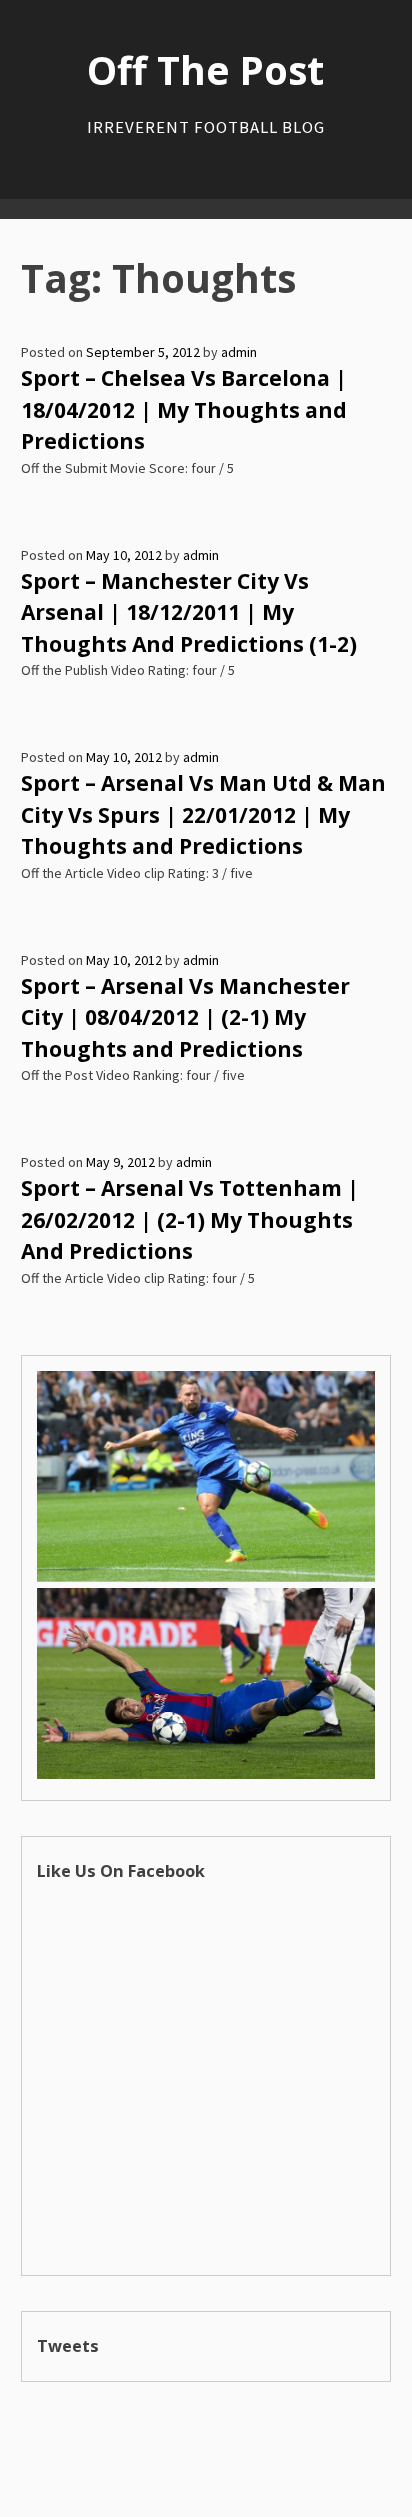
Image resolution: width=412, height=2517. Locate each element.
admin (239, 352)
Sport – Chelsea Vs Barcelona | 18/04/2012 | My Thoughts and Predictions (184, 409)
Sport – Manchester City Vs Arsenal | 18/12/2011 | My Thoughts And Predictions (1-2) (189, 612)
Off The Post (205, 70)
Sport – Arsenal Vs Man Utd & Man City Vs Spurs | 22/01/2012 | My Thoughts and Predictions (203, 814)
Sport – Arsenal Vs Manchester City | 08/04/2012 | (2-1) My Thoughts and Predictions (185, 1017)
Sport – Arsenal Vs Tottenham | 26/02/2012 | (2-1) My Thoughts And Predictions (190, 1219)
